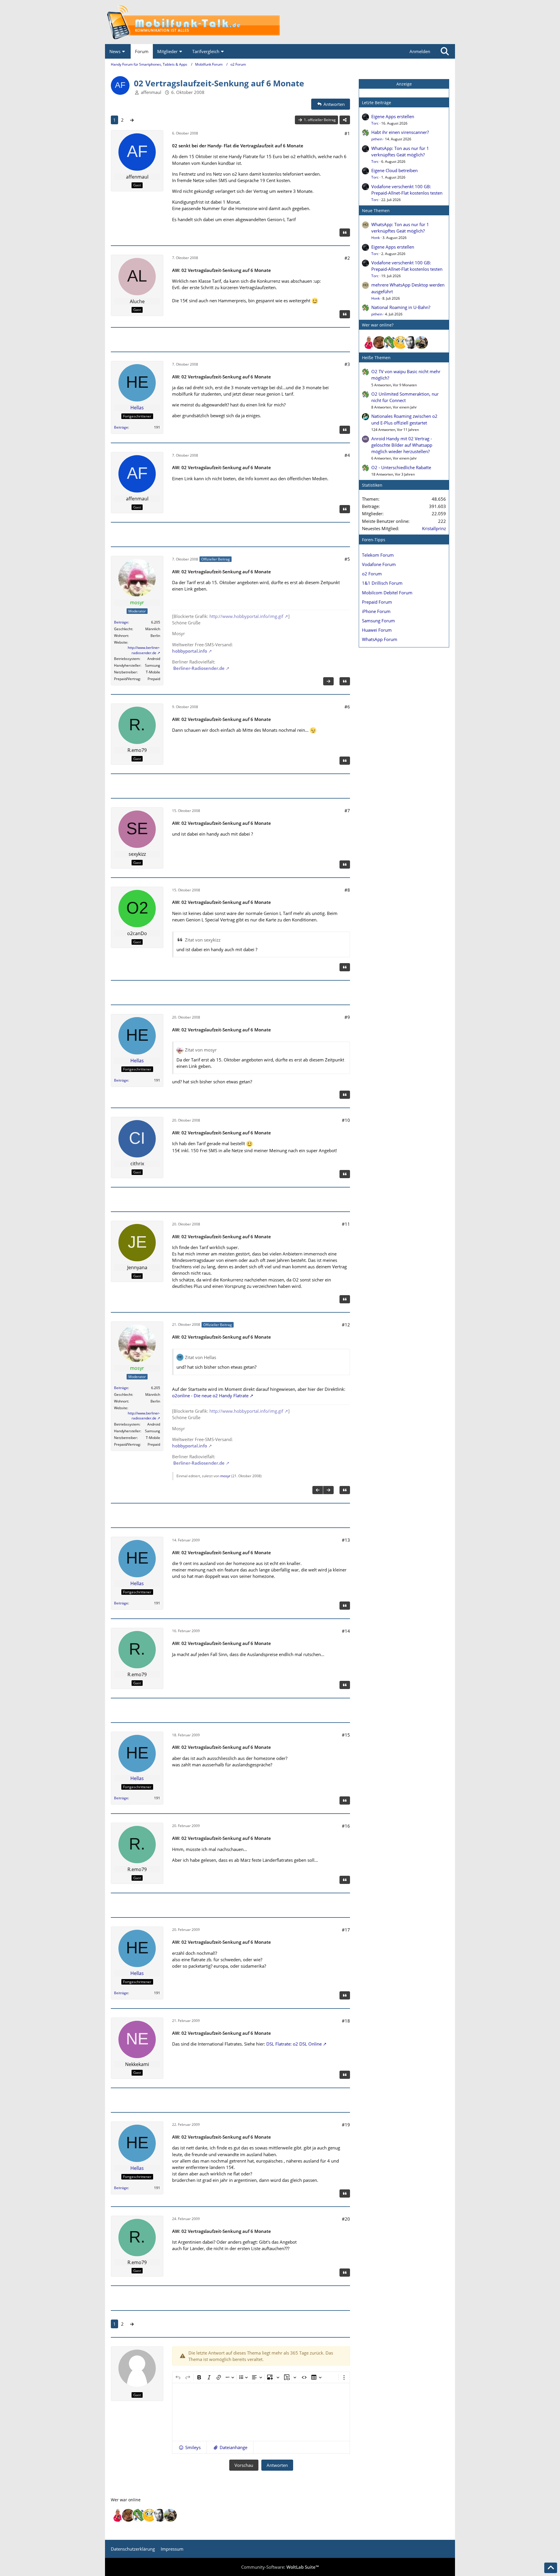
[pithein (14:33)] (390, 343)
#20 (346, 2219)
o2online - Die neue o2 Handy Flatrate (210, 1396)
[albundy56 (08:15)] (411, 343)
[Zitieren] (345, 233)
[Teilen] (345, 120)
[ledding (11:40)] (400, 343)
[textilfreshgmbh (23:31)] (421, 343)
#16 (346, 1826)
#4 (347, 455)
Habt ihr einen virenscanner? (400, 132)
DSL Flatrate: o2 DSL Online (294, 2044)
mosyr (225, 1476)
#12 (346, 1325)
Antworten (277, 2465)
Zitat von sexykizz (203, 940)
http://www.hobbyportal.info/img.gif (246, 616)
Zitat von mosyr (201, 1050)
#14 (346, 1631)
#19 (346, 2125)
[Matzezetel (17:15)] (379, 343)
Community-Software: (280, 2567)
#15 (346, 1735)
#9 (347, 1017)
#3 (347, 364)
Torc (375, 123)
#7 (347, 811)
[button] (189, 2447)
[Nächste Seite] (132, 120)
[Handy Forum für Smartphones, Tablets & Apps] (280, 22)
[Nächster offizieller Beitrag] (328, 681)
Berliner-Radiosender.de (198, 668)
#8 (347, 890)
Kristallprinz (434, 528)
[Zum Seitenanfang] (551, 2568)
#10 (346, 1120)
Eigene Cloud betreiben (394, 170)
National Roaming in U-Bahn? (401, 307)
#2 (347, 258)
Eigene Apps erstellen (393, 116)
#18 (346, 2021)
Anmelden (420, 51)
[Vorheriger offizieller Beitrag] (318, 1490)
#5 (347, 559)
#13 (346, 1540)
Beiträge (121, 427)
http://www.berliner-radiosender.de (144, 650)
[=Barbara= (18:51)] (369, 343)
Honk (376, 238)
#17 (346, 1930)
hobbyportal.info (190, 651)
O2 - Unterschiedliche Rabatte (401, 467)
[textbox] (261, 2412)
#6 (347, 707)
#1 (347, 133)
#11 (346, 1224)
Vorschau (244, 2465)
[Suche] (445, 51)
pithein (377, 139)
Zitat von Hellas (201, 1357)
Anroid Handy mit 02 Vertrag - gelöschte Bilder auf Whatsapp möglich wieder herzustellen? (402, 445)
